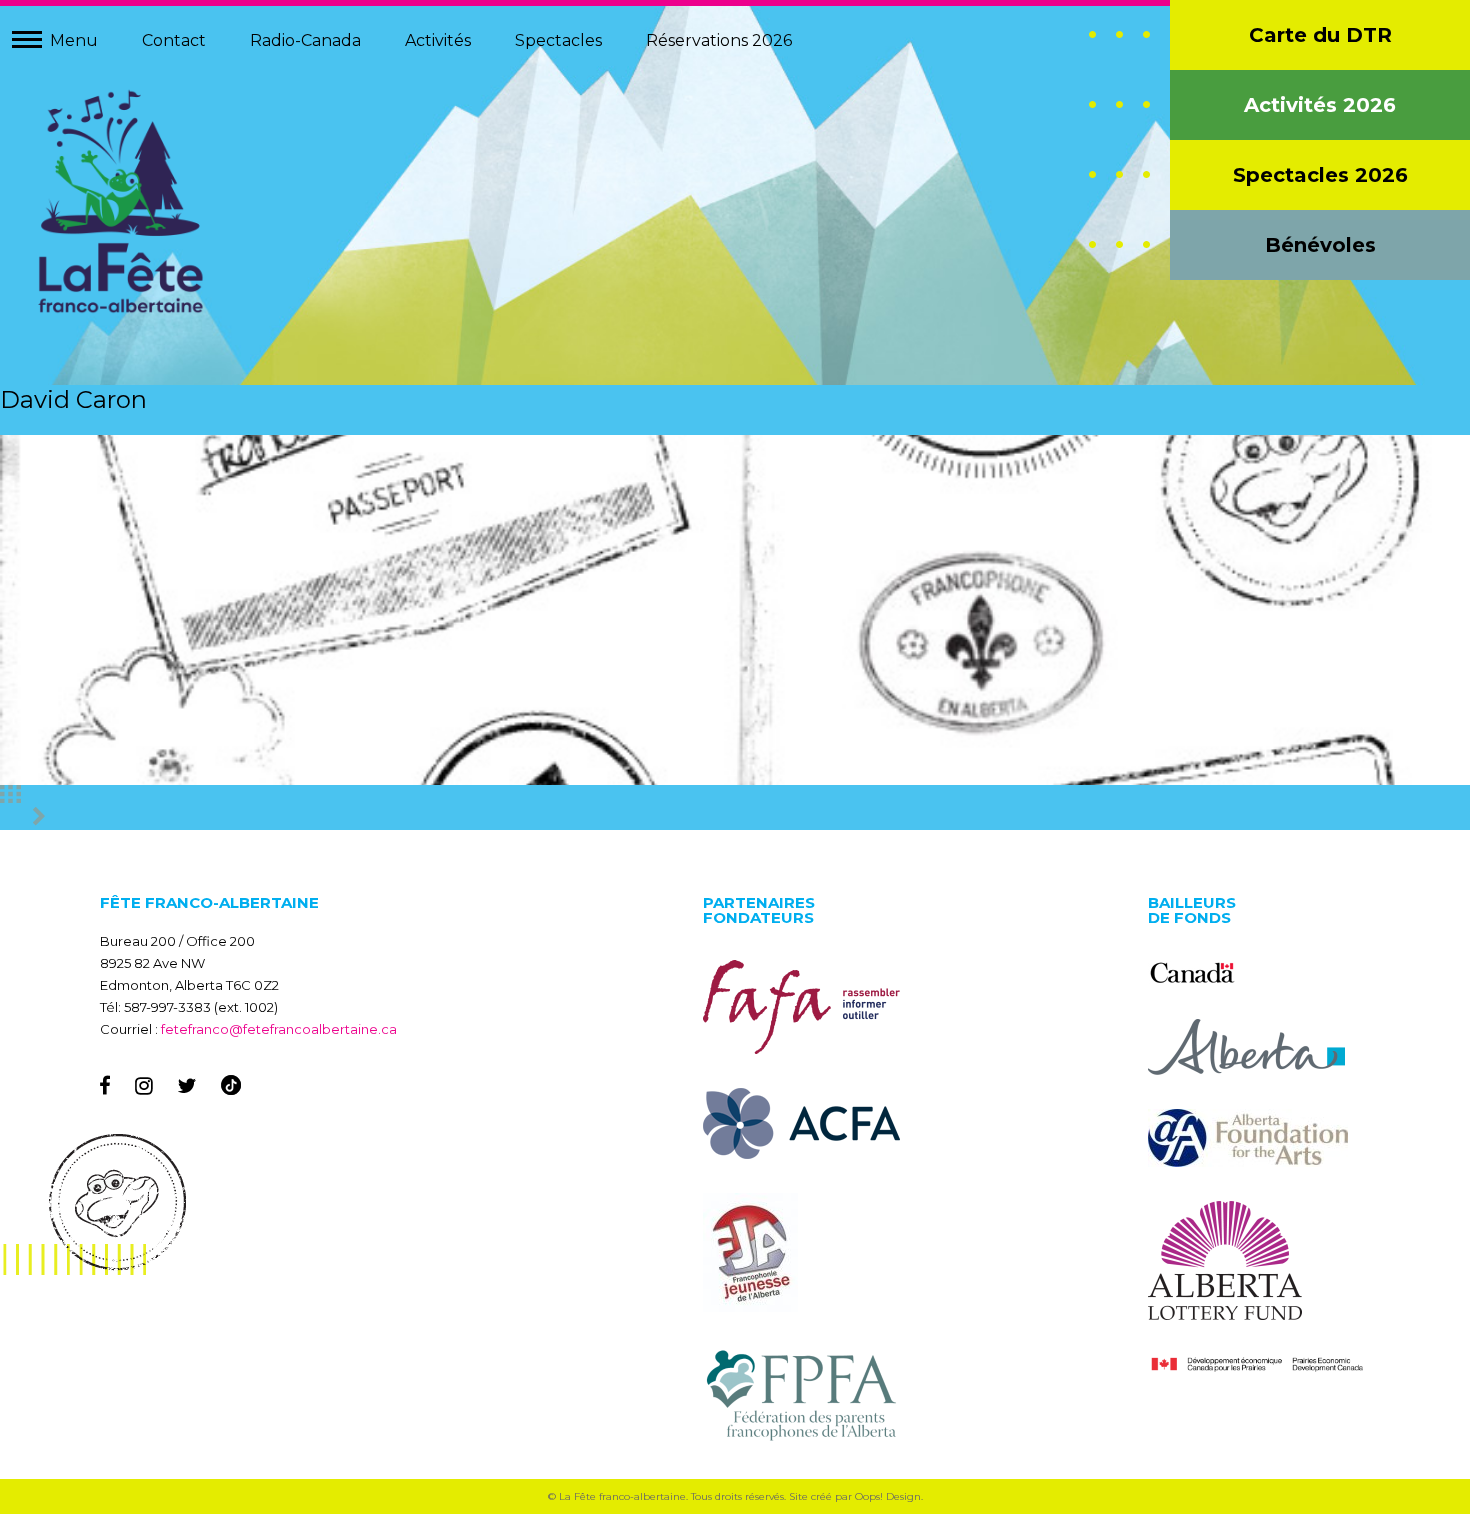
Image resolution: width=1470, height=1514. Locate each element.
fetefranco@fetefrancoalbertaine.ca (279, 1029)
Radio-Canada (305, 40)
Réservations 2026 (719, 40)
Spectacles (558, 40)
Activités (438, 40)
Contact (174, 40)
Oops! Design (888, 1496)
